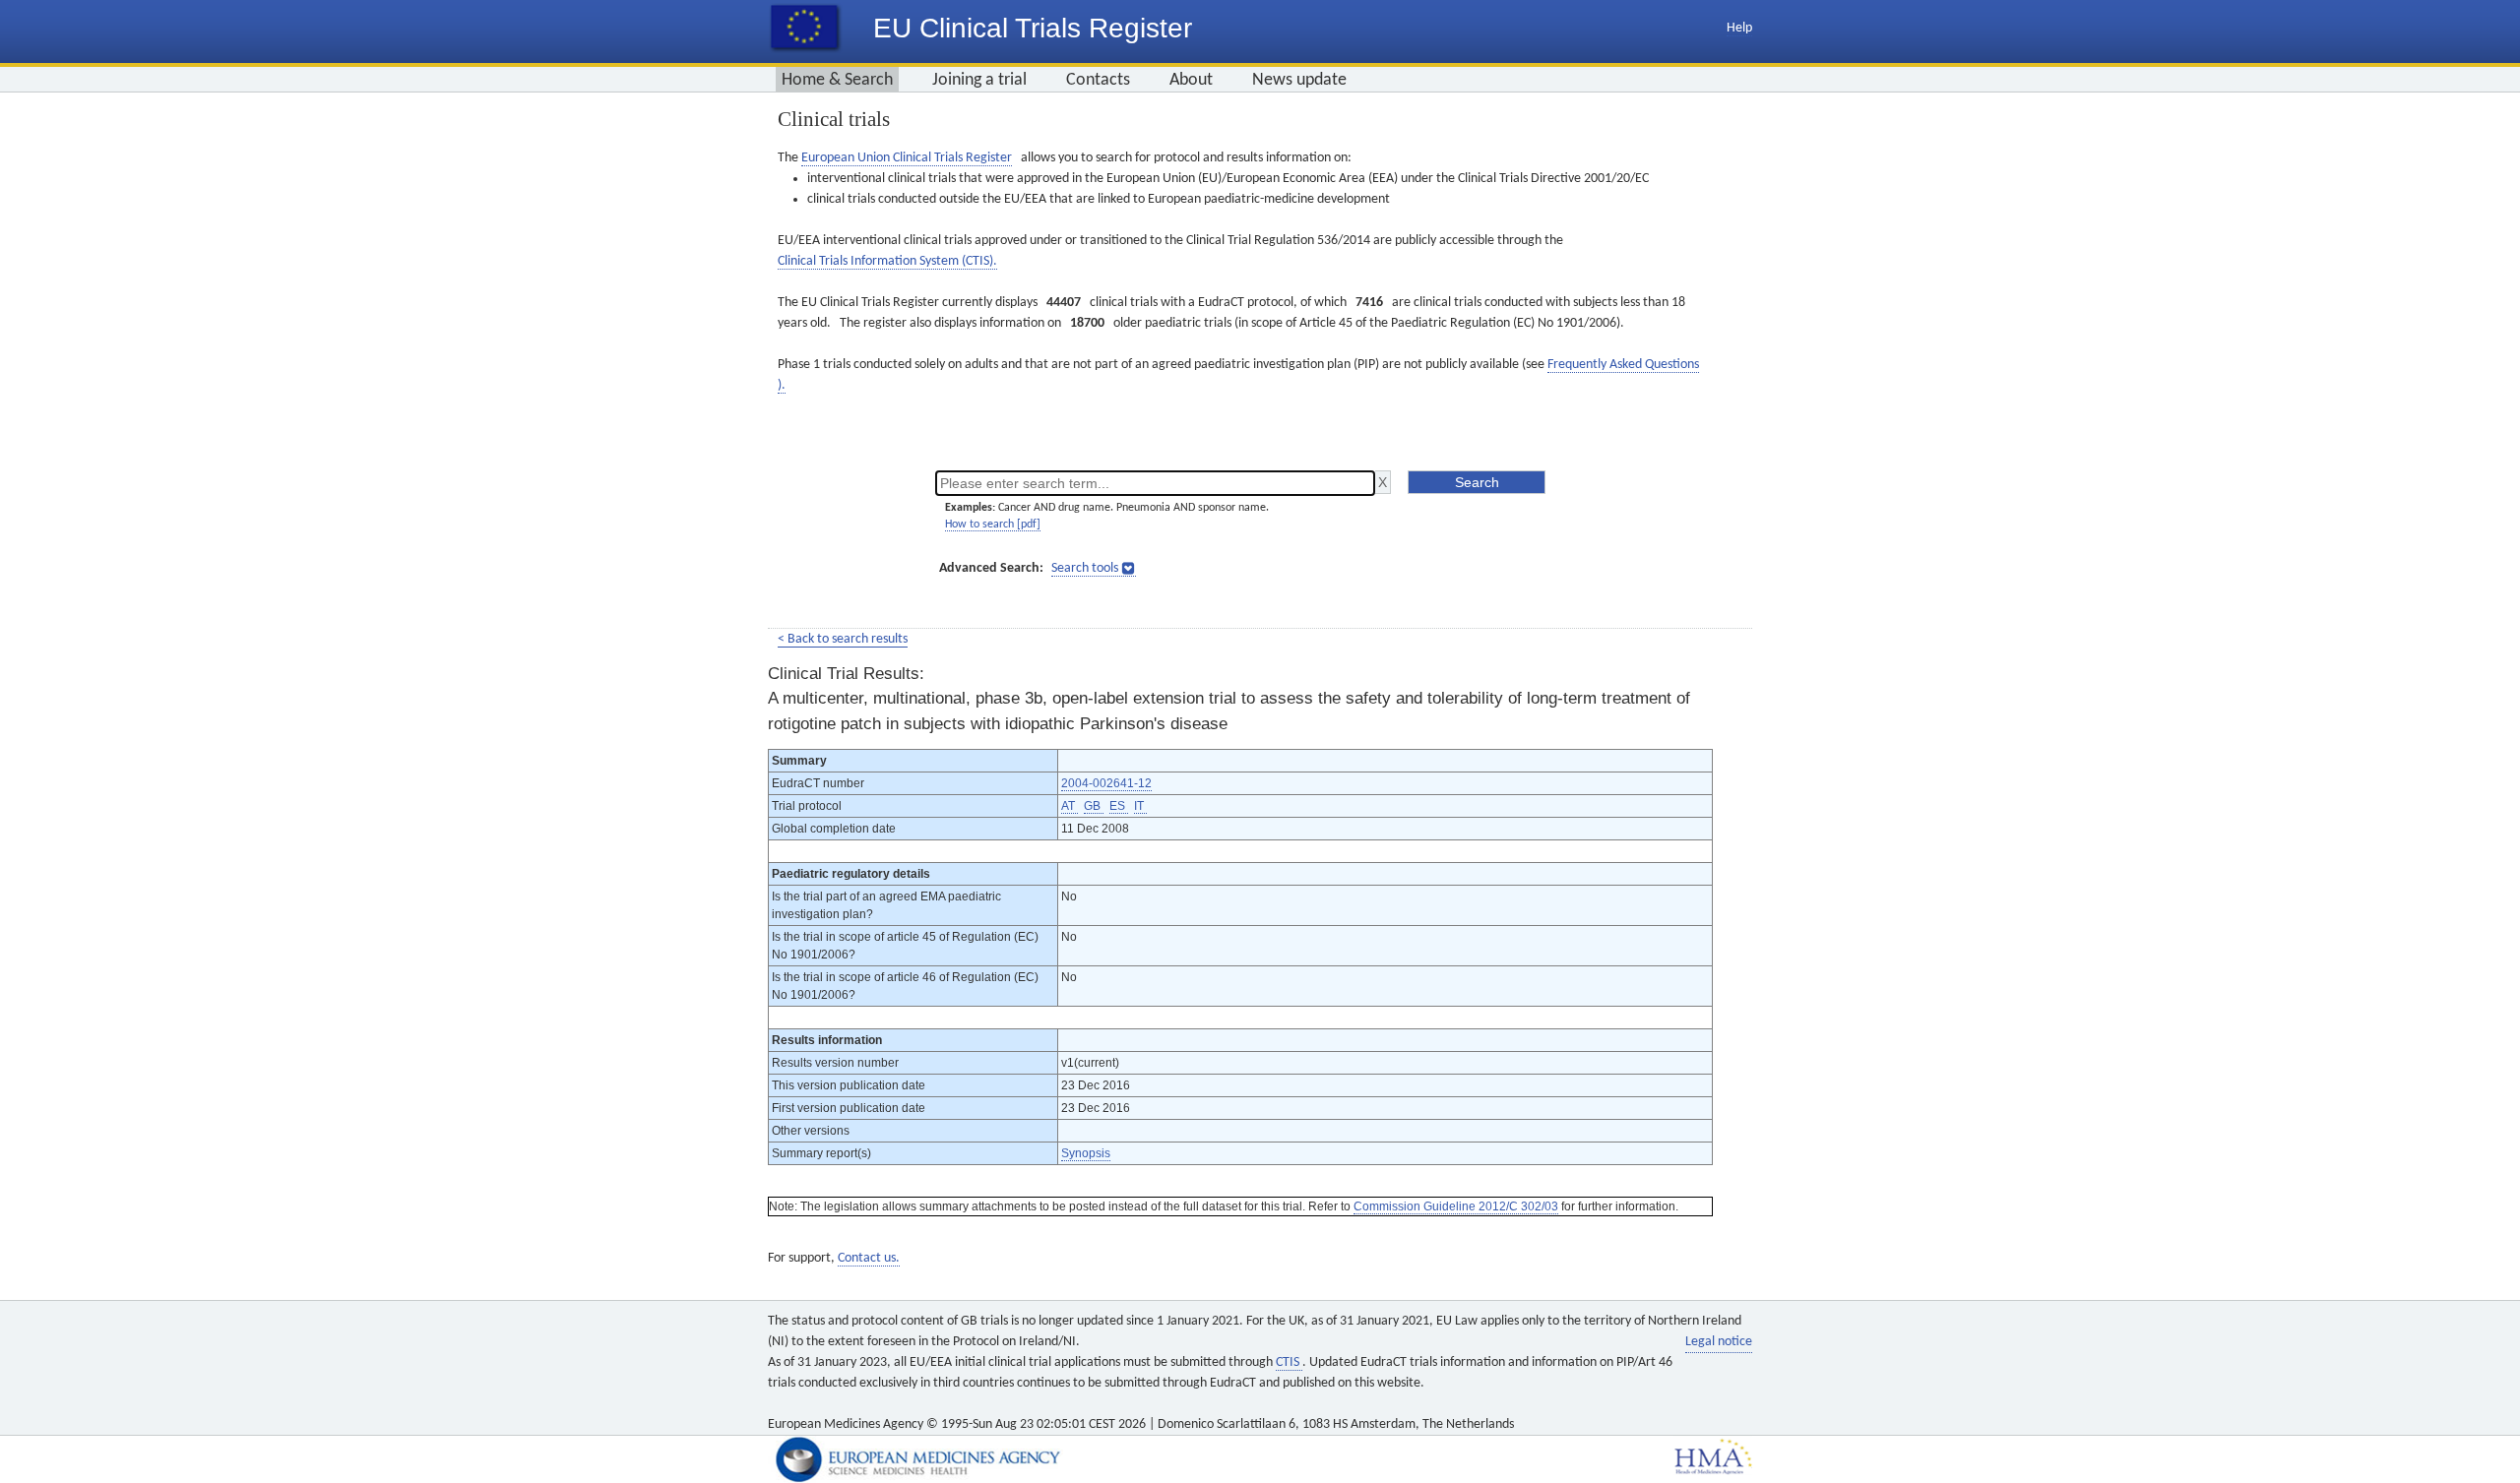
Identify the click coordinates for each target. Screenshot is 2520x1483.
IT (1140, 806)
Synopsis (1086, 1153)
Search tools (1085, 568)
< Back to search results (843, 639)
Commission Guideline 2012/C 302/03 (1456, 1206)
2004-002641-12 (1106, 783)
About (1191, 80)
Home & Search (837, 80)
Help (1739, 28)
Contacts (1098, 80)
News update (1299, 80)
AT (1070, 806)
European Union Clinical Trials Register (907, 158)
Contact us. (869, 1258)
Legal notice (1719, 1342)
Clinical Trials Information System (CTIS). (887, 261)
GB (1094, 806)
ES (1119, 806)
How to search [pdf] (993, 525)
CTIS (1289, 1362)
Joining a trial (979, 80)
